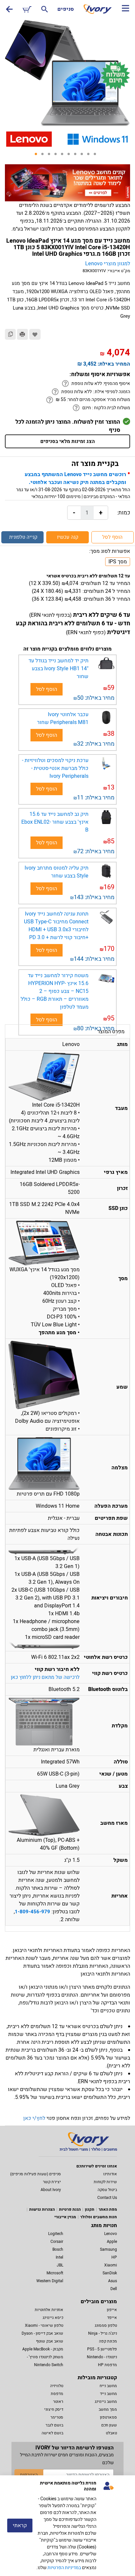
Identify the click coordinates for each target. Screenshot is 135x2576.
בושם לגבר (54, 2425)
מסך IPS (118, 562)
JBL (60, 2265)
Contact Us (107, 2198)
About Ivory (51, 2190)
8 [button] (84, 156)
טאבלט (111, 2433)
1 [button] (38, 156)
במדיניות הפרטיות (64, 2568)
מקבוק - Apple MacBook (43, 2349)
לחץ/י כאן (34, 2118)
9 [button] (90, 156)
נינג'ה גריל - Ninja (103, 2333)
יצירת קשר (52, 2182)
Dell (114, 2289)
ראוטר (58, 2402)
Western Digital (50, 2281)
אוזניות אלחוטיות (49, 2310)
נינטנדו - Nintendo (102, 2357)
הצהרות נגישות (42, 2209)
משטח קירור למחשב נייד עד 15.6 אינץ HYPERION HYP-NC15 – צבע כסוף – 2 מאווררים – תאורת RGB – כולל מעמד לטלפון (55, 991)
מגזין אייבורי (65, 2217)
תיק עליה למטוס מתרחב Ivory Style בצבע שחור (57, 872)
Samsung (108, 2249)
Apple (112, 2242)
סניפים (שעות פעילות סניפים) (36, 2174)
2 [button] (45, 156)
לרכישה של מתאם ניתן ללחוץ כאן (45, 1677)
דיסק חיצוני (54, 2409)
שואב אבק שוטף (50, 2341)
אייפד (112, 2318)
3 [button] (51, 156)
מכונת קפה (108, 2341)
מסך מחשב (108, 2409)
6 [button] (71, 156)
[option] (67, 74)
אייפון (112, 2310)
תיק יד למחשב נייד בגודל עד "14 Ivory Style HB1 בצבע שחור (58, 669)
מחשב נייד (108, 2394)
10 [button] (97, 156)
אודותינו (110, 2174)
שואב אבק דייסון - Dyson (42, 2333)
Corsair (57, 2242)
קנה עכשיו (68, 537)
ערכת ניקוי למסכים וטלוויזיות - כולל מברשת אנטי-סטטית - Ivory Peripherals (55, 768)
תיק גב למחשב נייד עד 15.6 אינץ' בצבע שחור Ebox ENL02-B (55, 822)
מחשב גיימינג (106, 2402)
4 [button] (58, 156)
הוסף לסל (112, 537)
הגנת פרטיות (70, 2209)
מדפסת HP (107, 2365)
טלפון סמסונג (106, 2325)
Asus (113, 2281)
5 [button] (64, 156)
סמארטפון (108, 2417)
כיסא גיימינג (53, 2318)
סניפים (66, 9)
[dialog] (67, 2526)
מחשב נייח (108, 2386)
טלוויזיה (57, 2386)
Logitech (56, 2234)
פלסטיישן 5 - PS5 (102, 2349)
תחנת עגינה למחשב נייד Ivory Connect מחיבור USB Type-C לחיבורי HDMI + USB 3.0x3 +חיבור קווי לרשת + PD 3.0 (56, 926)
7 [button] (77, 156)
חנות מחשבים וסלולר (99, 2217)
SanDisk (110, 2273)
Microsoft (55, 2273)
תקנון (90, 2209)
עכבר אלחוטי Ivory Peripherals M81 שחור (63, 718)
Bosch (58, 2249)
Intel (59, 2257)
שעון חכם (109, 2425)
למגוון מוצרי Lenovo (108, 264)
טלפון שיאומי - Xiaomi (44, 2325)
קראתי (20, 2526)
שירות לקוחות (105, 2182)
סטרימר (57, 2417)
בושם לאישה (52, 2433)
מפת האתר (108, 2209)
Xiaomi (111, 2265)
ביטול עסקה (107, 2190)
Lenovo (111, 2234)
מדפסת (57, 2394)
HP (114, 2257)
